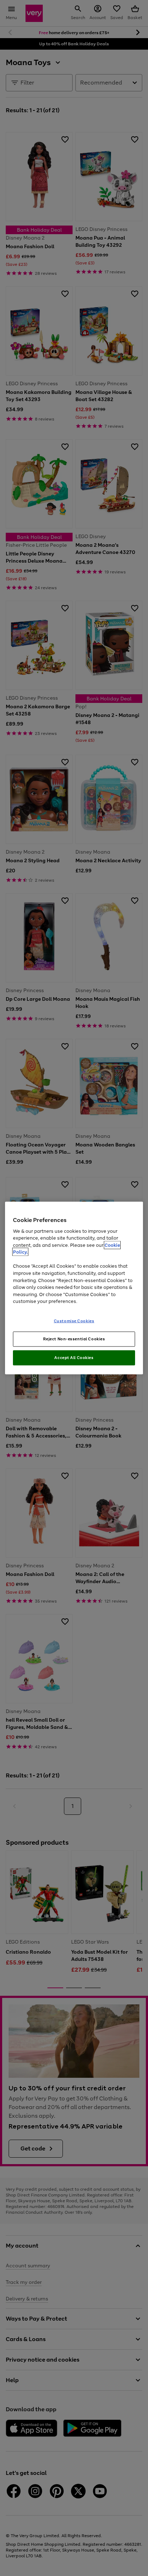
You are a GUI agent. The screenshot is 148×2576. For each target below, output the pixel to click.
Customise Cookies (74, 1321)
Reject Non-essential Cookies (74, 1339)
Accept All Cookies (74, 1358)
